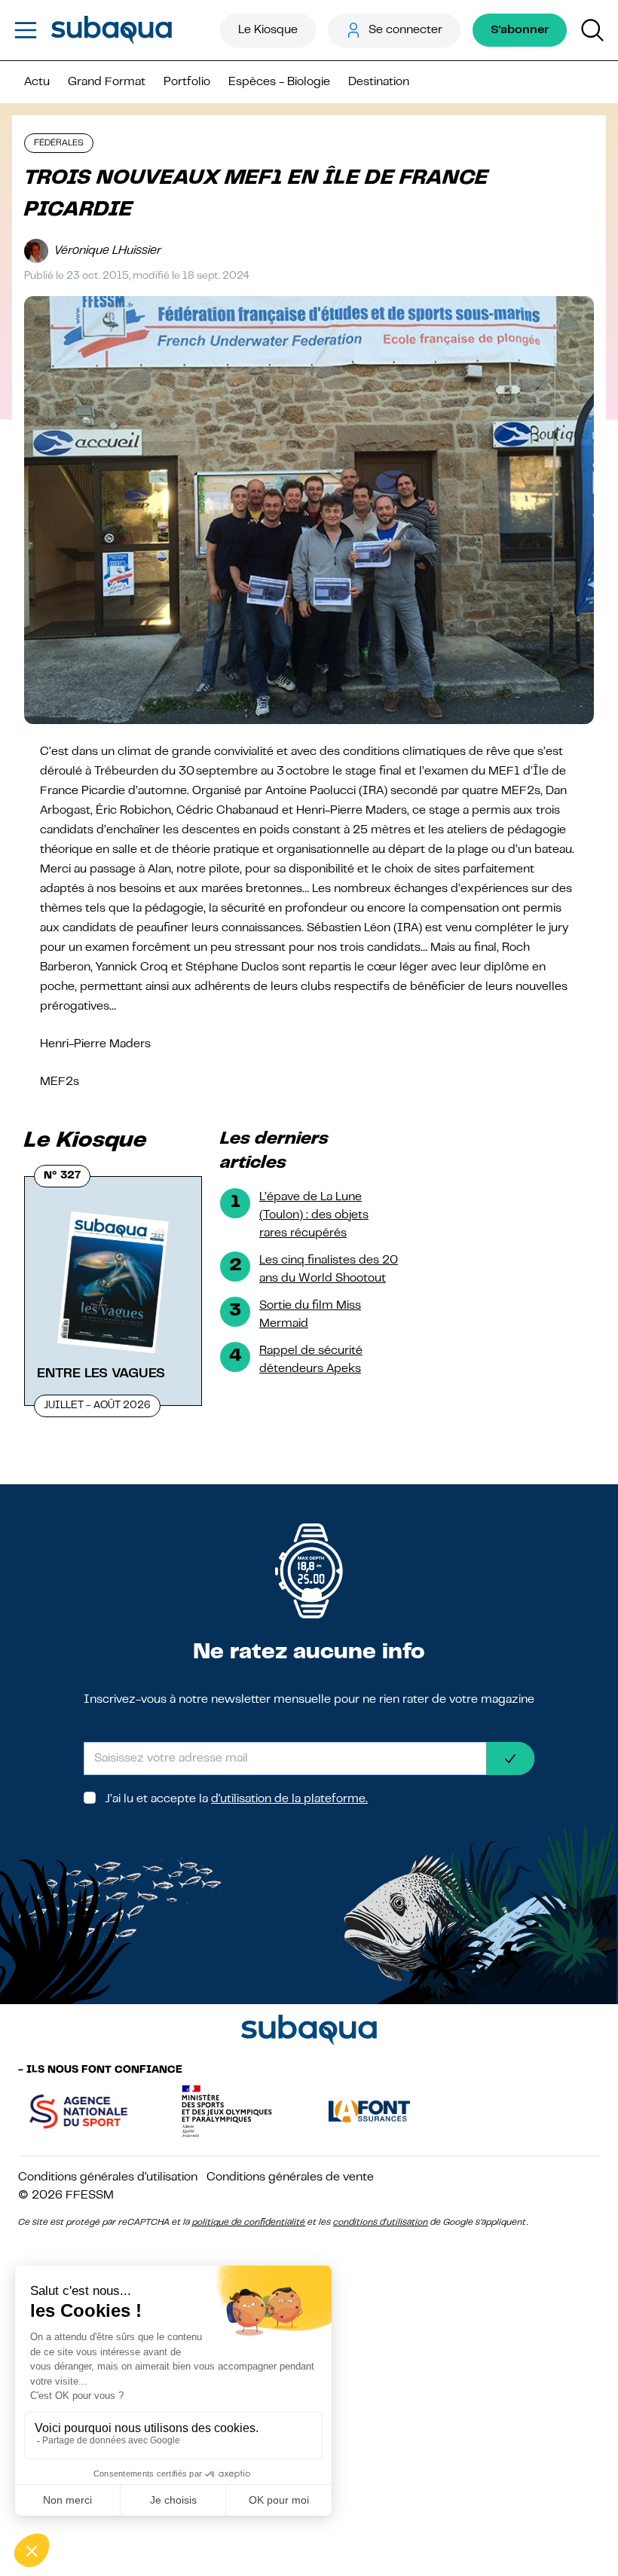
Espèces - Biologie (279, 82)
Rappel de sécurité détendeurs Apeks (311, 1360)
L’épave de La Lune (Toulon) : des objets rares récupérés (314, 1215)
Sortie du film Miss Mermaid (310, 1315)
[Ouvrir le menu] (26, 30)
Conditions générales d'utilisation (108, 2177)
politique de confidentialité (249, 2223)
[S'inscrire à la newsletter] (510, 1759)
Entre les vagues (101, 1374)
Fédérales (59, 143)
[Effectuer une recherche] (592, 30)
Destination (379, 82)
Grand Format (107, 82)
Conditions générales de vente (290, 2177)
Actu (37, 82)
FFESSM (90, 2196)
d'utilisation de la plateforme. (289, 1799)
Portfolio (187, 82)
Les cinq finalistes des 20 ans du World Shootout (329, 1270)
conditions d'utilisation (381, 2223)
